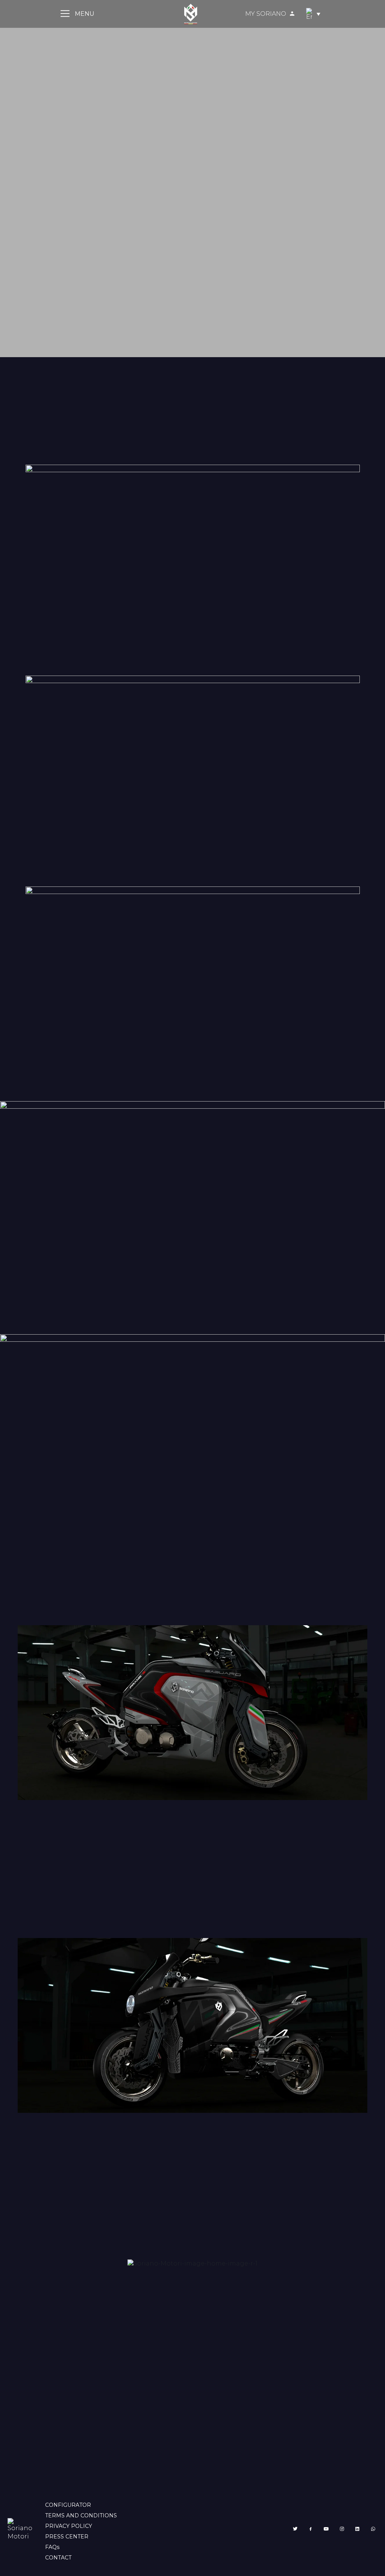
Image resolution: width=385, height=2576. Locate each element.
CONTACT (58, 2558)
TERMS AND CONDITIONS (81, 2515)
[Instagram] (342, 2529)
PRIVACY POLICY (69, 2526)
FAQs (52, 2547)
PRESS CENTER (67, 2537)
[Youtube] (326, 2529)
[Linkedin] (358, 2529)
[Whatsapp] (373, 2529)
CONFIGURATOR (68, 2505)
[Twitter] (295, 2529)
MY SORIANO (266, 14)
